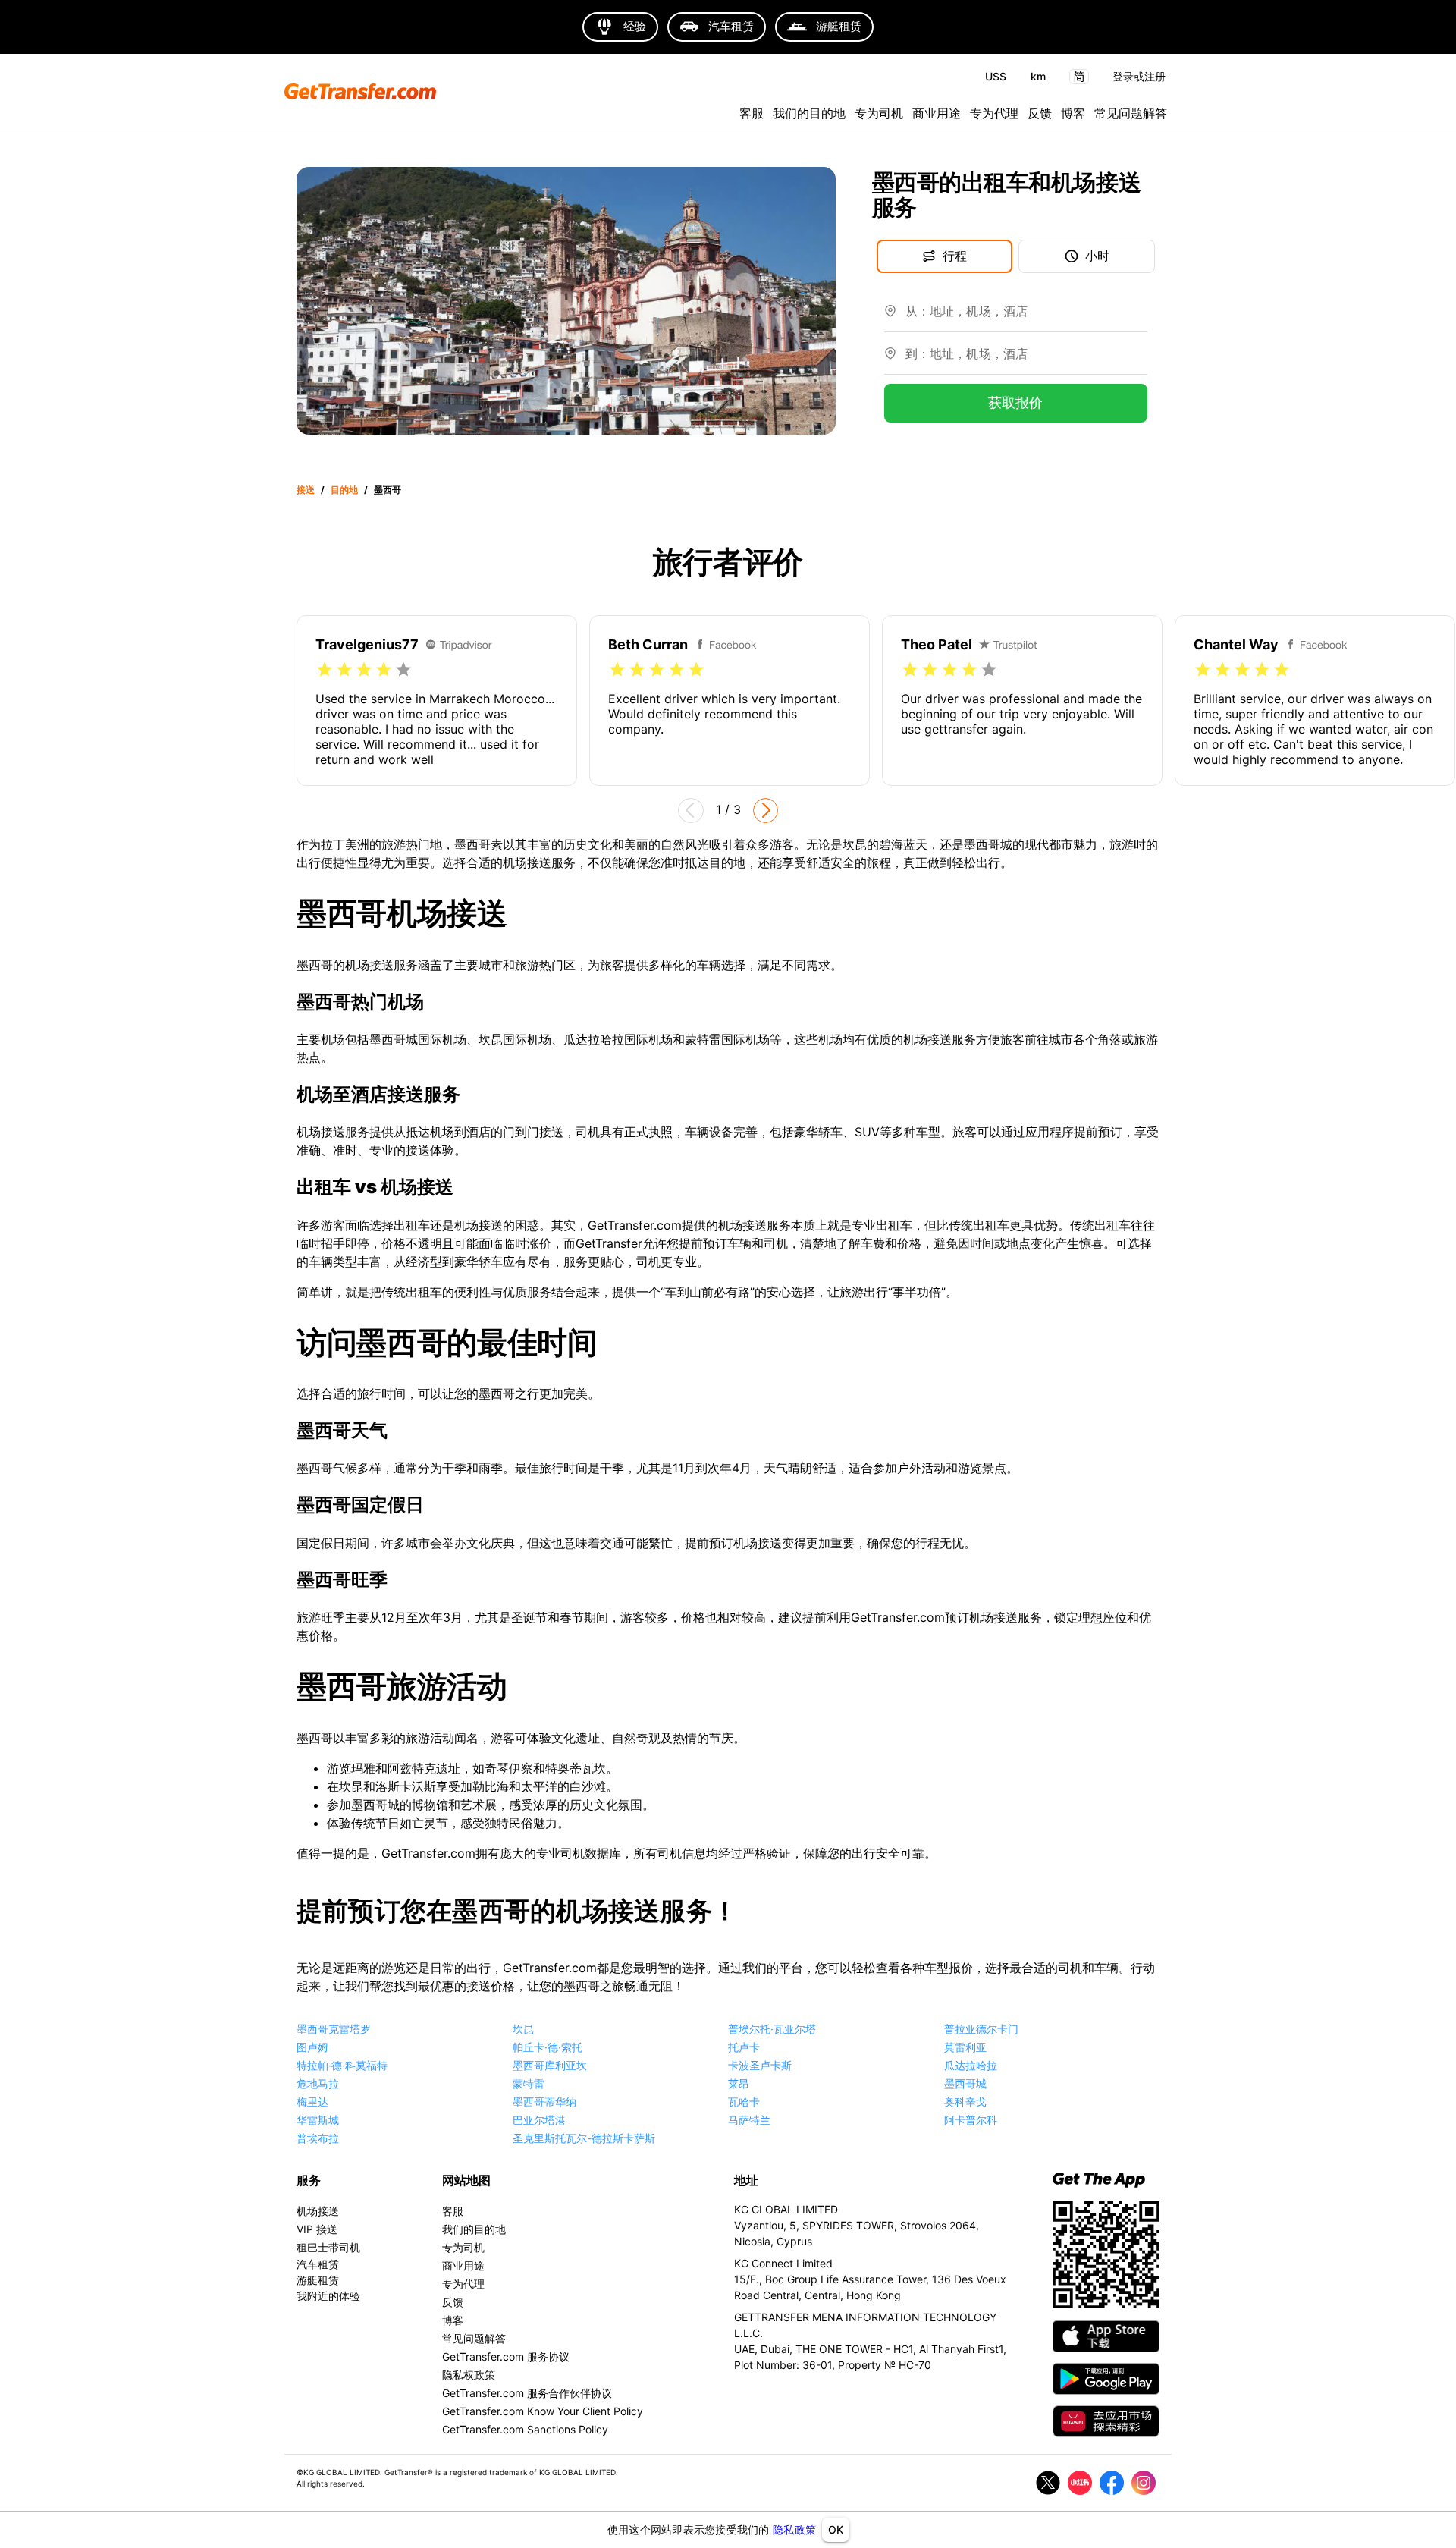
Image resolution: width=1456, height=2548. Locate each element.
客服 (752, 113)
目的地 (344, 490)
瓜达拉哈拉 (971, 2065)
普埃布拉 (318, 2138)
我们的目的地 (809, 113)
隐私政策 (794, 2529)
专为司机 (879, 113)
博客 (1073, 113)
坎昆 (523, 2029)
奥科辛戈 (965, 2102)
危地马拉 (318, 2083)
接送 (306, 490)
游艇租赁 (318, 2280)
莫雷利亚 (965, 2047)
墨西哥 (388, 490)
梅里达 (312, 2102)
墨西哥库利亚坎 (550, 2065)
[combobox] (1026, 317)
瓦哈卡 (744, 2102)
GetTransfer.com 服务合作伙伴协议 (527, 2393)
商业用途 (937, 113)
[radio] (325, 670)
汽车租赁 (318, 2264)
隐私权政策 (469, 2375)
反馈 (1040, 113)
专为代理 (994, 113)
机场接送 (318, 2211)
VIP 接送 (317, 2229)
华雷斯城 (318, 2120)
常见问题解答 (1131, 113)
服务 (309, 2180)
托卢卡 (744, 2047)
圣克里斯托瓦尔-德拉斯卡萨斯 (584, 2138)
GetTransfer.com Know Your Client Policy (543, 2411)
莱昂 (739, 2083)
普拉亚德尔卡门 (981, 2029)
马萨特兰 (749, 2120)
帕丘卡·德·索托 (548, 2047)
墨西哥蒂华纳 (544, 2102)
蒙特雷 (529, 2083)
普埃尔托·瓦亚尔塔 (772, 2029)
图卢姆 (312, 2047)
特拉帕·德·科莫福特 (342, 2065)
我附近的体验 (328, 2296)
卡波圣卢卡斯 (760, 2065)
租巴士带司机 (328, 2247)
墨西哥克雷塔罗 (334, 2029)
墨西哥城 (965, 2083)
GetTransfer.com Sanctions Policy (525, 2429)
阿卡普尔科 (971, 2120)
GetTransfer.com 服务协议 (506, 2356)
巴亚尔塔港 (539, 2120)
